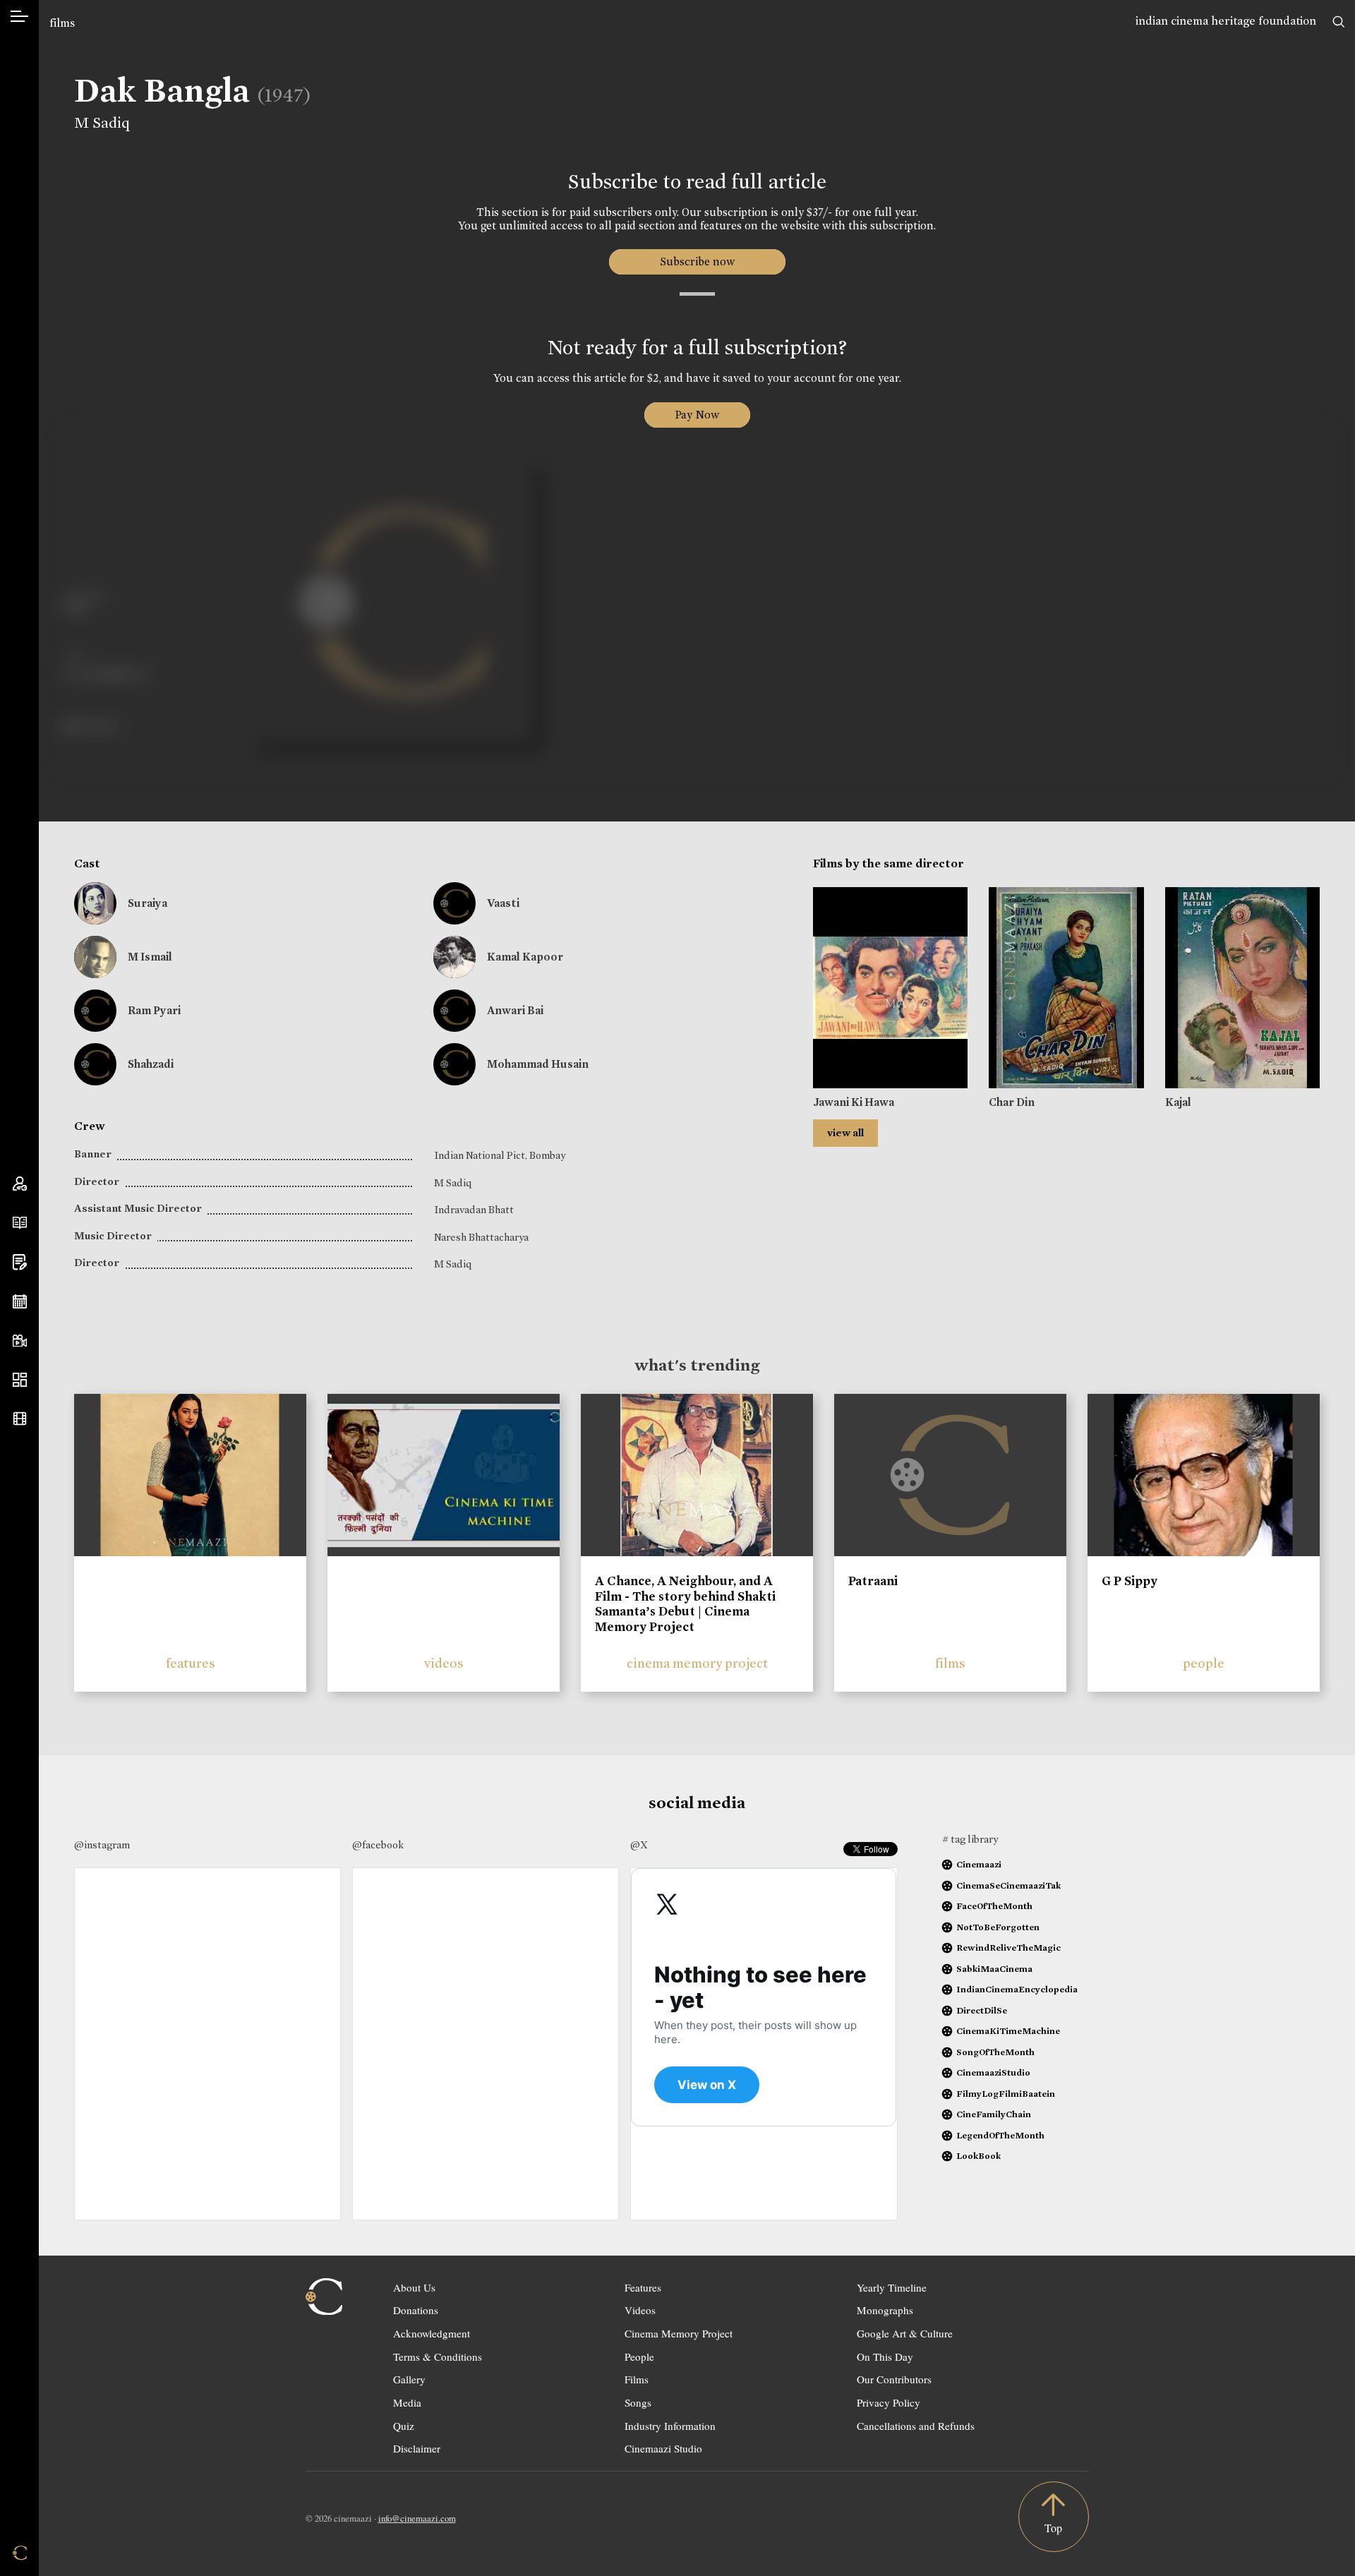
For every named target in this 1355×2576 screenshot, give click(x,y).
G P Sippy (1130, 1581)
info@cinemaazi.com (417, 2518)
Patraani (873, 1581)
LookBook (978, 2156)
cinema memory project (697, 1663)
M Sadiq (102, 123)
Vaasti (503, 903)
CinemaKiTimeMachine (1008, 2031)
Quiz (404, 2426)
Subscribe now (697, 261)
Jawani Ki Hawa (854, 1102)
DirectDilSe (982, 2010)
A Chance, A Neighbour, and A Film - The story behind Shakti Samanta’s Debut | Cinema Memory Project (685, 1604)
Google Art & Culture (905, 2333)
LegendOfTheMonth (1000, 2135)
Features (643, 2287)
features (191, 1663)
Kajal (1178, 1102)
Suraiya (147, 903)
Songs (638, 2402)
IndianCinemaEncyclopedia (1017, 1989)
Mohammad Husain (538, 1064)
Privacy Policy (889, 2402)
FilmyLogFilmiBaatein (1006, 2094)
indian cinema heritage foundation (1226, 21)
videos (444, 1663)
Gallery (409, 2379)
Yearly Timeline (892, 2287)
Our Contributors (894, 2379)
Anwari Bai (515, 1010)
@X (639, 1845)
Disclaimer (417, 2448)
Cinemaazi (979, 1864)
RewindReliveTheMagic (1008, 1948)
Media (407, 2402)
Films (637, 2379)
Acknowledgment (432, 2333)
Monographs (885, 2310)
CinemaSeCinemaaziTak (1008, 1885)
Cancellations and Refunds (916, 2426)
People (639, 2357)
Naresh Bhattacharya (481, 1237)
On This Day (885, 2357)
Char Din (1012, 1102)
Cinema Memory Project (679, 2333)
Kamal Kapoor (525, 957)
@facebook (378, 1845)
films (62, 23)
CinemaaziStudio (993, 2072)
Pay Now (697, 415)
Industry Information (670, 2426)
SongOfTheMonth (995, 2052)
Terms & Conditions (438, 2357)
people (1204, 1663)
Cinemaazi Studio (663, 2448)
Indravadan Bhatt (474, 1210)
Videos (640, 2310)
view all (845, 1133)
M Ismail (150, 957)
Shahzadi (151, 1064)
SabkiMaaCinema (994, 1969)
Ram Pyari (154, 1010)
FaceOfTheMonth (994, 1906)
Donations (416, 2310)
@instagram (102, 1845)
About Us (414, 2287)
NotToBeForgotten (998, 1927)
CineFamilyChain (994, 2114)
